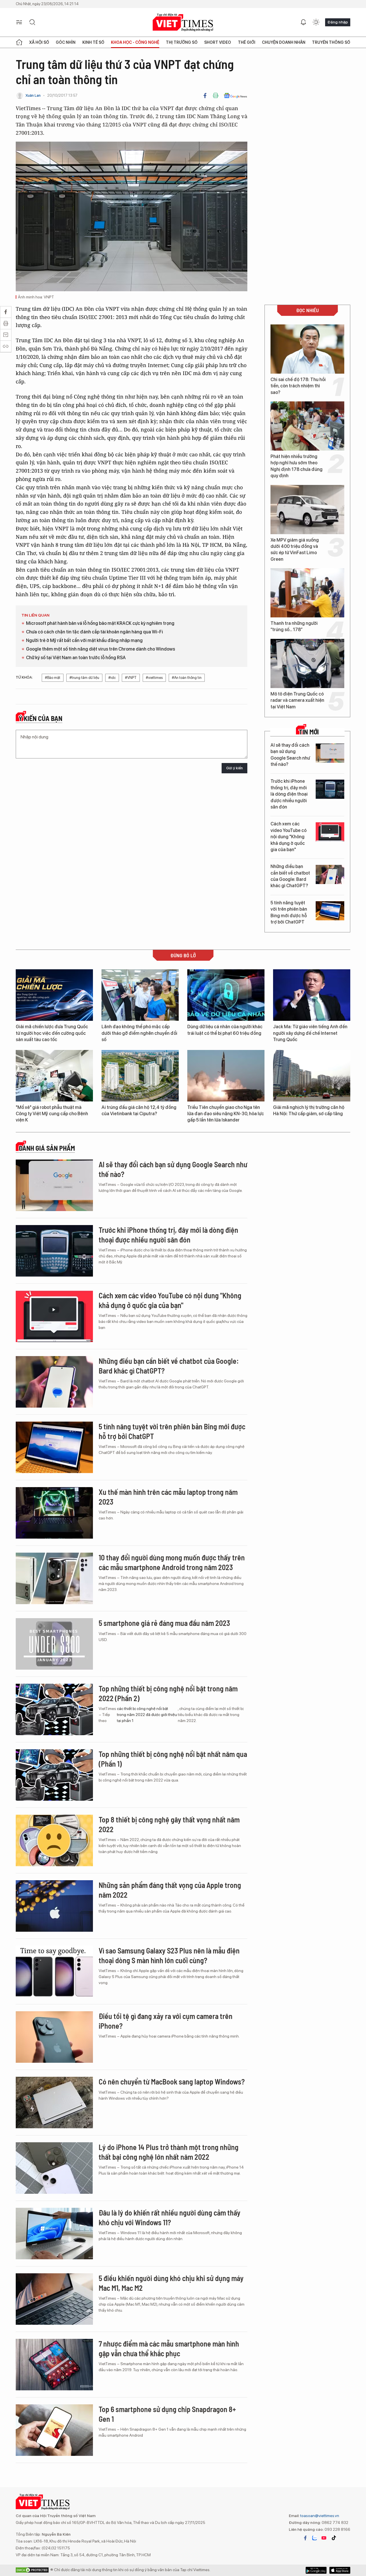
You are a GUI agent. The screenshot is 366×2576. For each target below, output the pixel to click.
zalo (315, 2538)
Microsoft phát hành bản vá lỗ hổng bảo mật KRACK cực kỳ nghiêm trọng (100, 623)
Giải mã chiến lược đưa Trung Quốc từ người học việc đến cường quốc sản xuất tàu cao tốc (52, 1033)
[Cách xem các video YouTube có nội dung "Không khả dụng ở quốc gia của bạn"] (330, 832)
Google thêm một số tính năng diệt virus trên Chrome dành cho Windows (101, 649)
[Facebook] (205, 96)
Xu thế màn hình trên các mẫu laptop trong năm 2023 (168, 1497)
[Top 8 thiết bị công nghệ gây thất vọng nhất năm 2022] (54, 1840)
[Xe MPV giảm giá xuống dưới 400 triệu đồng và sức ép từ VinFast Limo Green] (307, 510)
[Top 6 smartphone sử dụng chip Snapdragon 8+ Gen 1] (54, 2430)
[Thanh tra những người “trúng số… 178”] (307, 593)
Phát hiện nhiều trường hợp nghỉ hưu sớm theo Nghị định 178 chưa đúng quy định (297, 466)
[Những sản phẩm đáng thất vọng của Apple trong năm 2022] (54, 1906)
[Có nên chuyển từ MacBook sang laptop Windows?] (54, 2103)
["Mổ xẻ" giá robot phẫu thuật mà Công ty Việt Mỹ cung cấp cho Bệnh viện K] (54, 1076)
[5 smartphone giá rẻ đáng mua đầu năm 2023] (54, 1644)
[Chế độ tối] (316, 22)
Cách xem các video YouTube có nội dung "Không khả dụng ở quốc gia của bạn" (289, 837)
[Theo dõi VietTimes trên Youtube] (324, 2538)
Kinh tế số (93, 42)
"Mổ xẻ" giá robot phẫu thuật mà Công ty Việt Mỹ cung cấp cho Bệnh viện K (52, 1114)
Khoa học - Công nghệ (135, 42)
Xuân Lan (33, 95)
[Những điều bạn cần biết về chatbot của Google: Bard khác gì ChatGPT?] (330, 874)
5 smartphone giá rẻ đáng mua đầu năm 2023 (164, 1623)
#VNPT (131, 678)
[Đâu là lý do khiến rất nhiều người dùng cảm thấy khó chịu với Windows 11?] (54, 2234)
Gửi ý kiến (234, 768)
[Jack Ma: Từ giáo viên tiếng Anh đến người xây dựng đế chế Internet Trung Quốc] (312, 995)
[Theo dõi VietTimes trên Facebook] (305, 2538)
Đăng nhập (338, 22)
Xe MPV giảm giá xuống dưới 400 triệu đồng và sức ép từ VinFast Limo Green (295, 550)
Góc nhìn (66, 42)
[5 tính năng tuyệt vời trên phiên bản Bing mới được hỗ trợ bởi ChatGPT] (330, 911)
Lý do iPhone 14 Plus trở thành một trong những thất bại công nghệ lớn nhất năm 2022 (169, 2152)
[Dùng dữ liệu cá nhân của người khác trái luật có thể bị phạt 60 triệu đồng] (226, 995)
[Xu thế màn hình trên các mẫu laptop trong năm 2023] (54, 1513)
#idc (112, 678)
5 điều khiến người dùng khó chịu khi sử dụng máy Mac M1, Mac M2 (171, 2283)
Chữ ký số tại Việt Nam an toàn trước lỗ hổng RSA (76, 658)
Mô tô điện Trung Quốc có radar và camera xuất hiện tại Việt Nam (297, 700)
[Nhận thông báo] (303, 22)
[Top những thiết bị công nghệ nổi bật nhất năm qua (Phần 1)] (54, 1775)
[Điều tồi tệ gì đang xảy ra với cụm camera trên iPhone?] (54, 2037)
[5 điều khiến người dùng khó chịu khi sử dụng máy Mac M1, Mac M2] (54, 2299)
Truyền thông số (331, 42)
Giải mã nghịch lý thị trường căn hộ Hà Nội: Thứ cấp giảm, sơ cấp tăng (309, 1110)
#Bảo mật (53, 678)
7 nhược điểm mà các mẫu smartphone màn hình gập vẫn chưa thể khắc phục (169, 2348)
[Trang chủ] (19, 42)
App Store (316, 2570)
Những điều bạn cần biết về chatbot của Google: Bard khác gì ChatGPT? (290, 876)
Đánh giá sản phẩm (47, 1148)
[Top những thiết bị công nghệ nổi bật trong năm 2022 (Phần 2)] (54, 1709)
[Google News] (235, 96)
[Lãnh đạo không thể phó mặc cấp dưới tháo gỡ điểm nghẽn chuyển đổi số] (140, 995)
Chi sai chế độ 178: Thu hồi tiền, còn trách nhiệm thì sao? (298, 386)
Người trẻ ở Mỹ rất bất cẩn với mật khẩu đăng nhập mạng (84, 640)
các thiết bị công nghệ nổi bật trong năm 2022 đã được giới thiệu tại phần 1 (147, 1715)
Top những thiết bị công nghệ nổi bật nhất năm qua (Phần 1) (173, 1759)
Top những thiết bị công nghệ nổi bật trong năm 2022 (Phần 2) (168, 1693)
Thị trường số (182, 42)
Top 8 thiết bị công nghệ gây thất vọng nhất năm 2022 (169, 1824)
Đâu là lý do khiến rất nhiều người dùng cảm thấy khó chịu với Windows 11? (170, 2217)
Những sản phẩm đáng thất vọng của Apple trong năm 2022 (170, 1890)
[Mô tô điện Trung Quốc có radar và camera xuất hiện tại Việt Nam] (307, 663)
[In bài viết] (216, 96)
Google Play (340, 2570)
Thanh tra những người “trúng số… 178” (294, 626)
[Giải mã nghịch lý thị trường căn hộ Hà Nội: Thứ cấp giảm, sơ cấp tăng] (312, 1076)
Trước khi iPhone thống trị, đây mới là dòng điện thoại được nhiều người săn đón (289, 794)
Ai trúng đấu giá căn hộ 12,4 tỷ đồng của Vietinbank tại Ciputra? (139, 1110)
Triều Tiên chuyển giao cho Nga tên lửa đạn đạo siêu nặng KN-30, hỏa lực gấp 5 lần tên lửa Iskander (226, 1114)
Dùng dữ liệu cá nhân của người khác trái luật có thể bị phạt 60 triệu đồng (225, 1030)
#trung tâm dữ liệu (84, 678)
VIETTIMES (183, 22)
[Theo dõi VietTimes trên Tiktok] (334, 2538)
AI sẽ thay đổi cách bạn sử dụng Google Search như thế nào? (290, 755)
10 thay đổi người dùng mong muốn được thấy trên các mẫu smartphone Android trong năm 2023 (172, 1562)
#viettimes (154, 678)
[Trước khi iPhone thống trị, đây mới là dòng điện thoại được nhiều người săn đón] (330, 789)
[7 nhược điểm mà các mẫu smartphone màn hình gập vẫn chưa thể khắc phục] (54, 2365)
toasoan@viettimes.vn (319, 2516)
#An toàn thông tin (187, 678)
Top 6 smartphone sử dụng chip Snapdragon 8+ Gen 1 (167, 2414)
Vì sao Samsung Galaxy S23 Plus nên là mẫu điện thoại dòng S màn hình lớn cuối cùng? (169, 1955)
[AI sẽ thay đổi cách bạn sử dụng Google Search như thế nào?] (330, 753)
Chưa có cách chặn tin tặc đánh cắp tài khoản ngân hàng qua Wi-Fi (95, 632)
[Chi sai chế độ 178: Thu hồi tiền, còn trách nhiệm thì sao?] (307, 349)
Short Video (218, 42)
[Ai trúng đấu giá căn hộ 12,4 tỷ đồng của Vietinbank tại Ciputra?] (140, 1076)
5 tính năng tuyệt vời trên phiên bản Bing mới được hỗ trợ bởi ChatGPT (289, 912)
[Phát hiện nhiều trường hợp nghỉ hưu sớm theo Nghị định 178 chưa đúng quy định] (307, 426)
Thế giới (247, 42)
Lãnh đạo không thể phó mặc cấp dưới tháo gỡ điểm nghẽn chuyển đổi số (139, 1033)
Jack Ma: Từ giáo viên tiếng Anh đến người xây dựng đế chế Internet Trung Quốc (310, 1033)
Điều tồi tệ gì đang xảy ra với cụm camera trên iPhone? (166, 2021)
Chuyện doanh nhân (284, 42)
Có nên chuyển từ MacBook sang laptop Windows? (172, 2081)
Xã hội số (39, 42)
